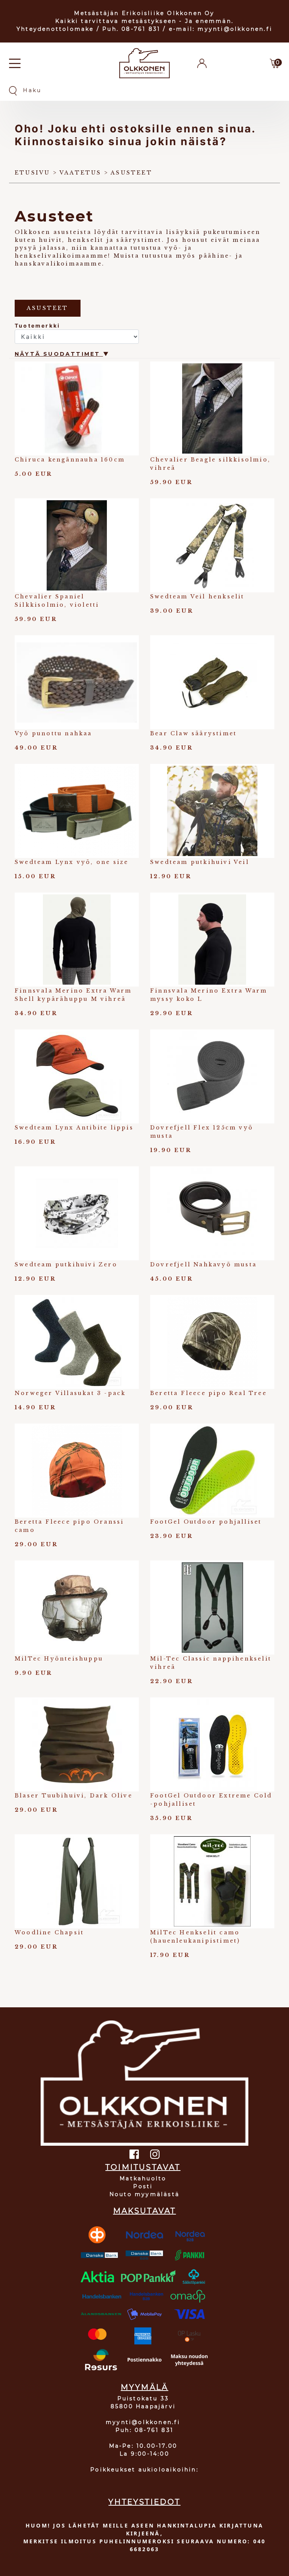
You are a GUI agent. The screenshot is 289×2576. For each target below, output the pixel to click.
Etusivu (32, 173)
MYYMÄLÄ (144, 2387)
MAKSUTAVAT (145, 2211)
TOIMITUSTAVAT (143, 2167)
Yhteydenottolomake (55, 29)
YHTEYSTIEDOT (144, 2502)
